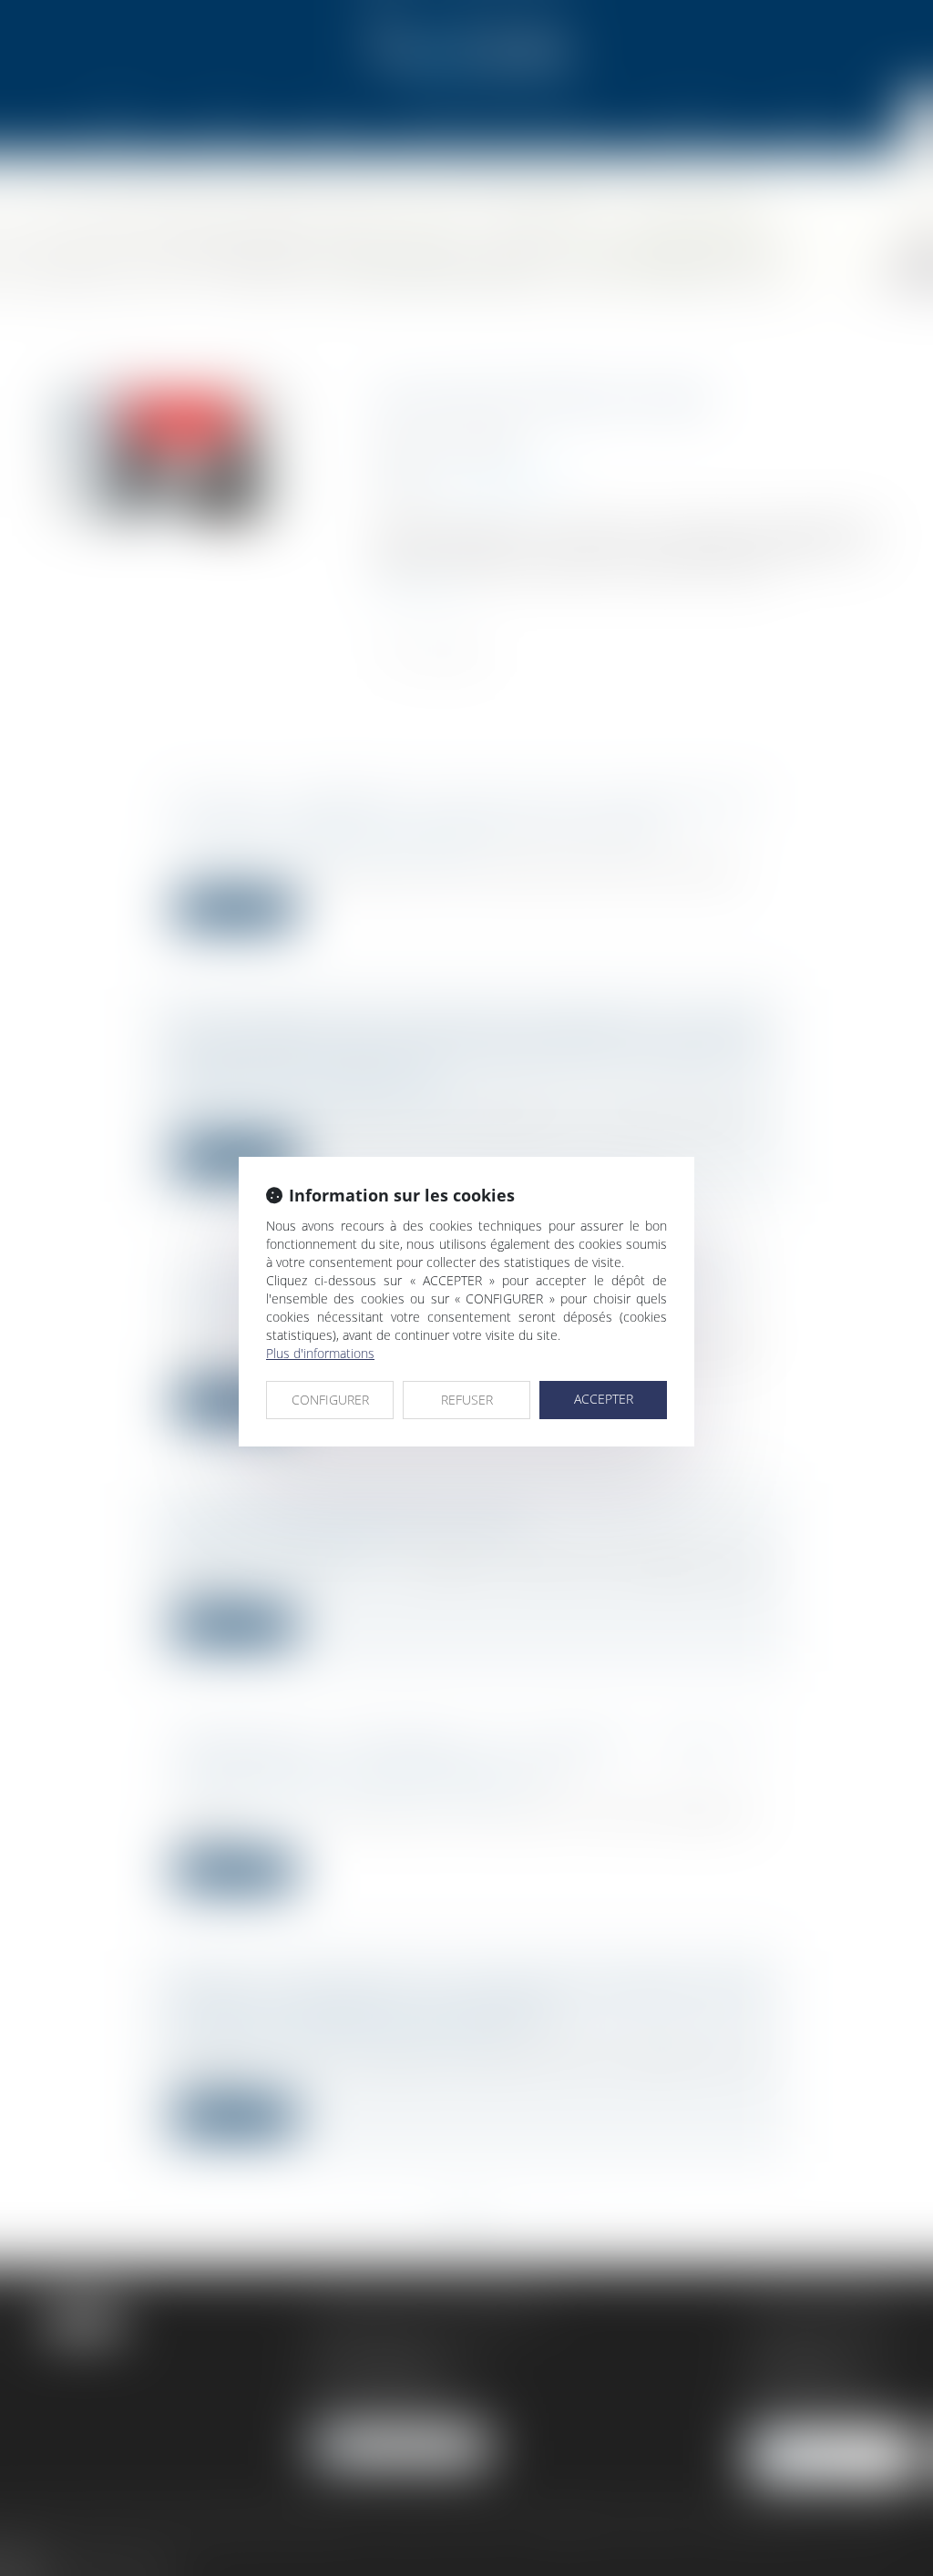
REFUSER (467, 1400)
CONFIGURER (330, 1400)
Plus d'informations (320, 1353)
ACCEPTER (604, 1399)
